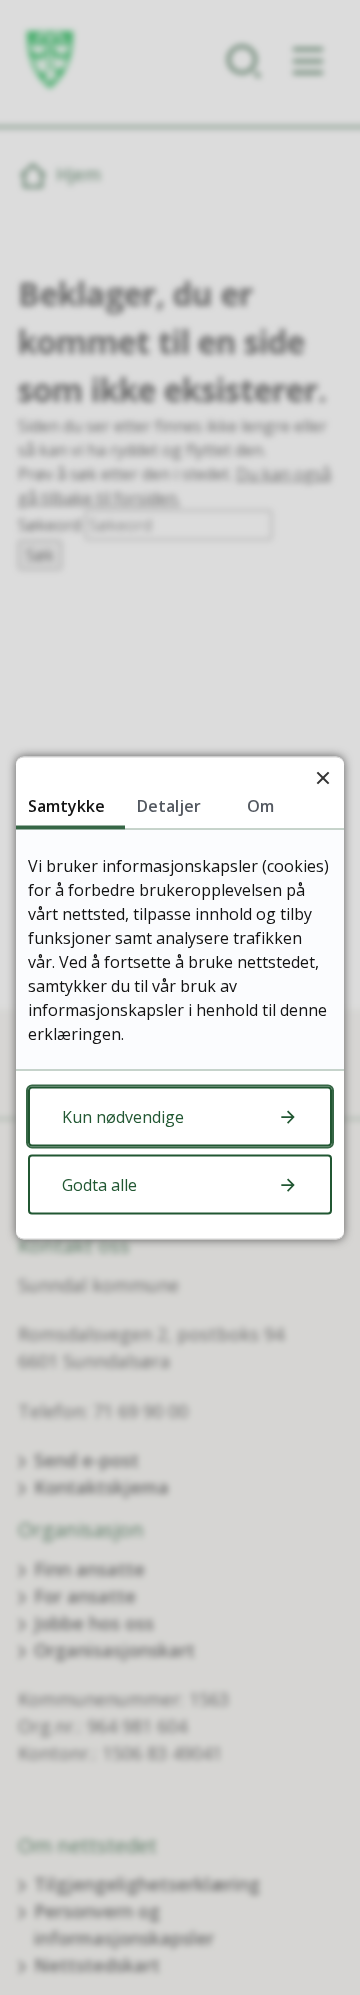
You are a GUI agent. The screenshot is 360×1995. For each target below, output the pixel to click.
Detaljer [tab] (169, 805)
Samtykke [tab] (66, 805)
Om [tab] (260, 805)
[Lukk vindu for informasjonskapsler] (322, 777)
